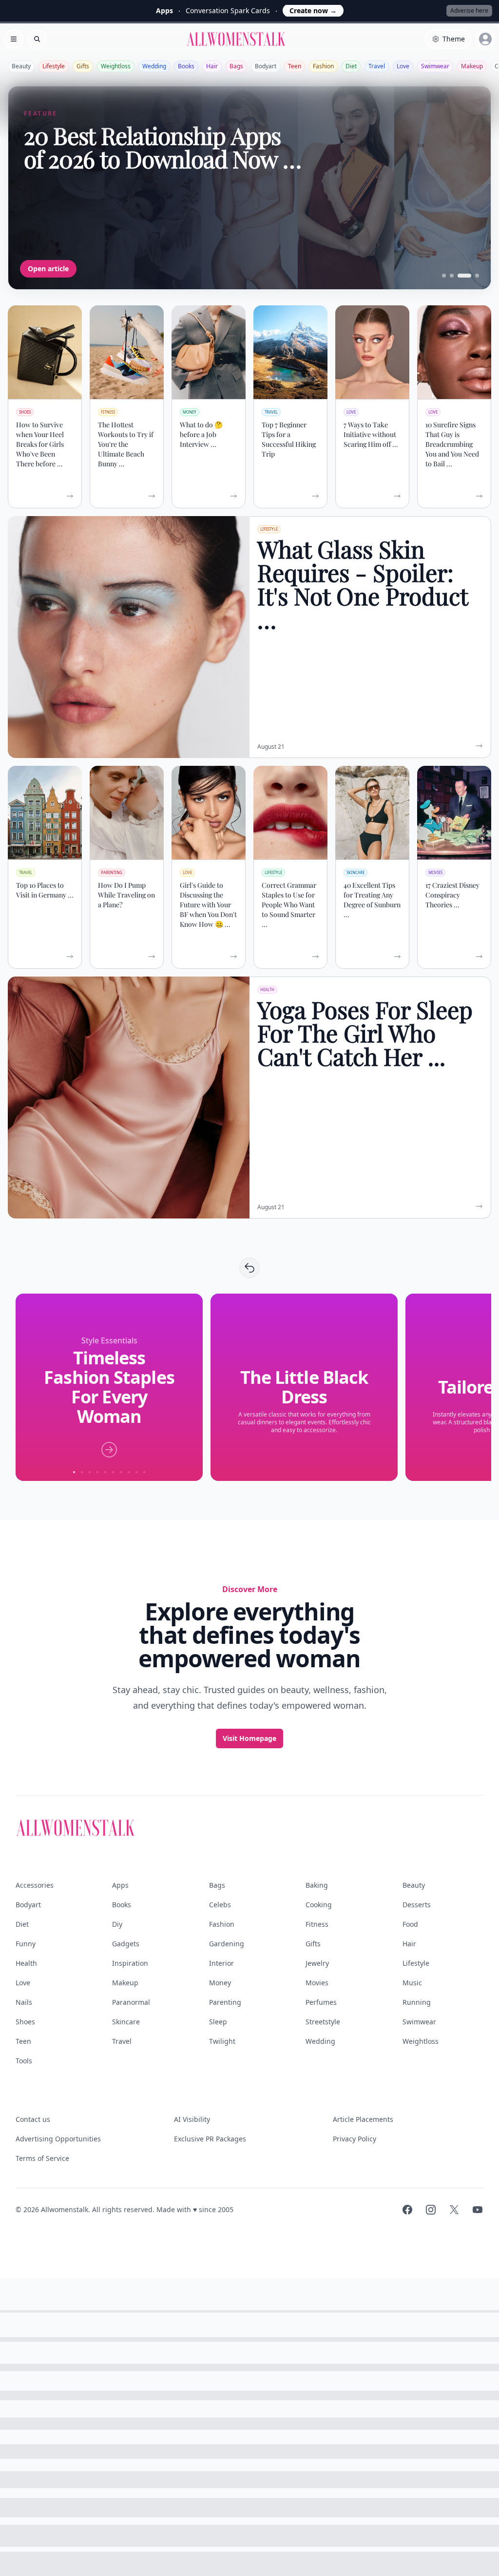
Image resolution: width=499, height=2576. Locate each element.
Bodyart (266, 66)
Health (26, 1963)
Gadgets (126, 1944)
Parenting (225, 2002)
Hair (212, 66)
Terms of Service (42, 2158)
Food (410, 1924)
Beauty (21, 66)
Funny (26, 1944)
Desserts (417, 1905)
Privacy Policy (355, 2139)
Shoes (25, 2022)
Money (220, 1983)
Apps (120, 1885)
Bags (236, 66)
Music (412, 1983)
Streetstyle (323, 2022)
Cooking (319, 1905)
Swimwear (435, 66)
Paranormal (131, 2002)
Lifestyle (54, 66)
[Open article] (249, 188)
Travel (377, 66)
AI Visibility (192, 2119)
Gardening (227, 1944)
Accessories (35, 1885)
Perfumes (321, 2002)
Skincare (126, 2022)
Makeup (472, 66)
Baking (317, 1885)
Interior (221, 1963)
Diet (351, 66)
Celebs (220, 1905)
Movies (317, 1983)
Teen (295, 66)
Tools (24, 2061)
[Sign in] (485, 39)
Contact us (33, 2119)
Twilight (222, 2041)
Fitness (317, 1924)
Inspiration (130, 1963)
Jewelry (317, 1963)
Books (186, 66)
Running (417, 2002)
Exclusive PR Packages (210, 2139)
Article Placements (363, 2119)
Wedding (154, 66)
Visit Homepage (249, 1738)
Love (403, 66)
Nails (24, 2002)
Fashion (323, 66)
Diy (117, 1924)
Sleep (218, 2022)
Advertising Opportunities (58, 2139)
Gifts (83, 66)
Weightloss (116, 66)
